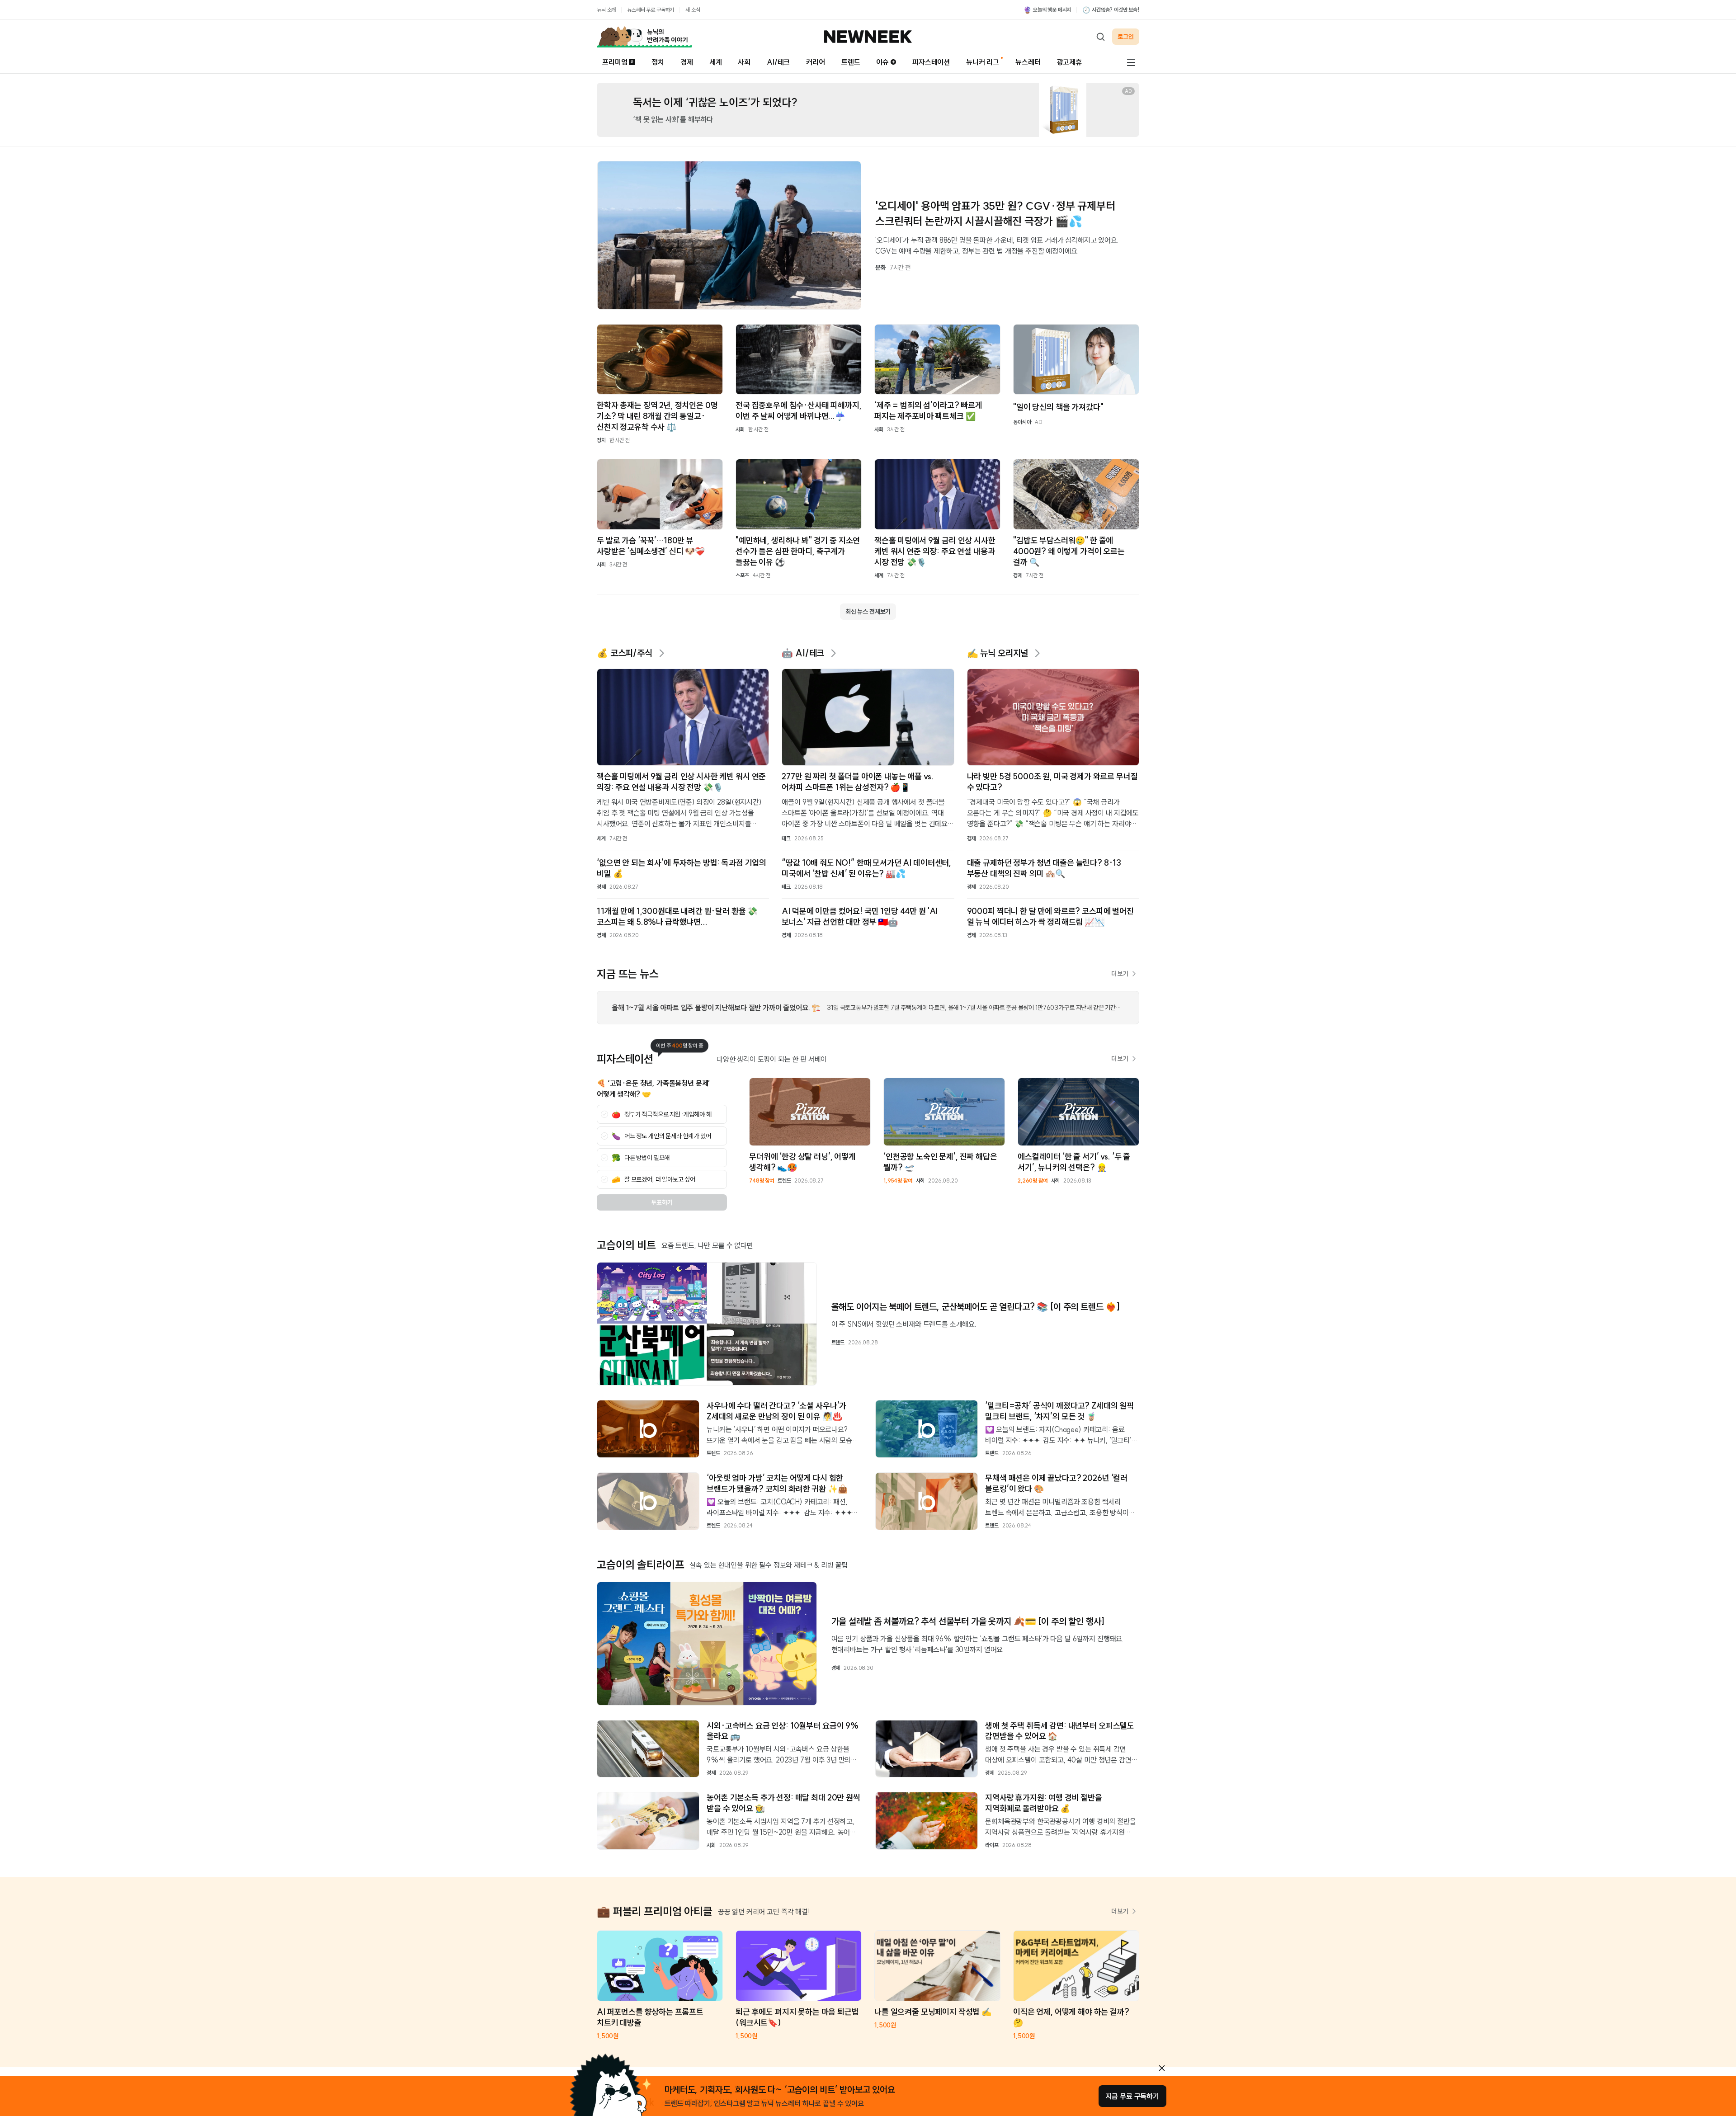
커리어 (816, 62)
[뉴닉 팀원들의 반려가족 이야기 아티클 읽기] (644, 37)
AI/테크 (778, 62)
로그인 (1126, 37)
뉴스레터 (1028, 62)
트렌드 (851, 62)
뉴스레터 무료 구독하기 (651, 10)
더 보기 (1120, 974)
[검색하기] (1100, 37)
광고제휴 (1069, 62)
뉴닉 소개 (606, 10)
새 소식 (693, 10)
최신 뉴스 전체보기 (868, 612)
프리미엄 (615, 62)
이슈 (882, 62)
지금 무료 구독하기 (1132, 2096)
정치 (658, 62)
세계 (716, 62)
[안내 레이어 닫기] (1162, 2068)
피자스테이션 (931, 62)
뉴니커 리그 (983, 62)
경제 (687, 62)
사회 (744, 62)
